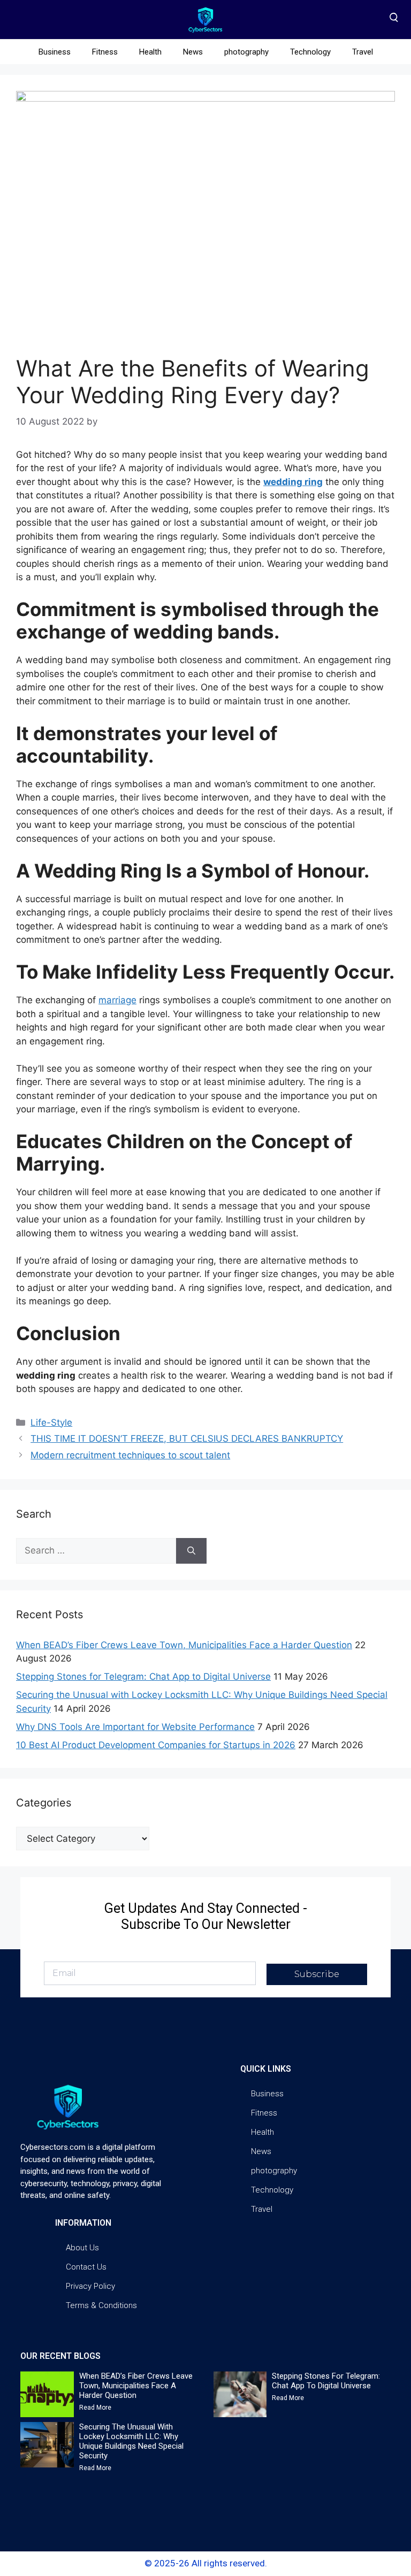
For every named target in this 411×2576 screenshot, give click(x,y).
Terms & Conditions (101, 2305)
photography (246, 52)
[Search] (191, 1551)
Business (55, 52)
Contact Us (86, 2267)
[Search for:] (96, 1551)
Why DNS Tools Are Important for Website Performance (135, 1727)
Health (150, 52)
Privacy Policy (90, 2286)
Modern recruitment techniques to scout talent (130, 1455)
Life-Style (51, 1422)
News (193, 52)
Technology (310, 52)
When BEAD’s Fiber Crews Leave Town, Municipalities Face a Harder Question (184, 1645)
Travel (363, 52)
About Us (82, 2248)
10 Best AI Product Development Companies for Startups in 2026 (156, 1745)
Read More (95, 2408)
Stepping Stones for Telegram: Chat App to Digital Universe (143, 1677)
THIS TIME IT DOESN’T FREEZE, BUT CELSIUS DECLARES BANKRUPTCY (187, 1439)
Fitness (105, 52)
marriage (117, 1000)
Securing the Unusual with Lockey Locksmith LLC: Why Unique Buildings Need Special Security (131, 2441)
